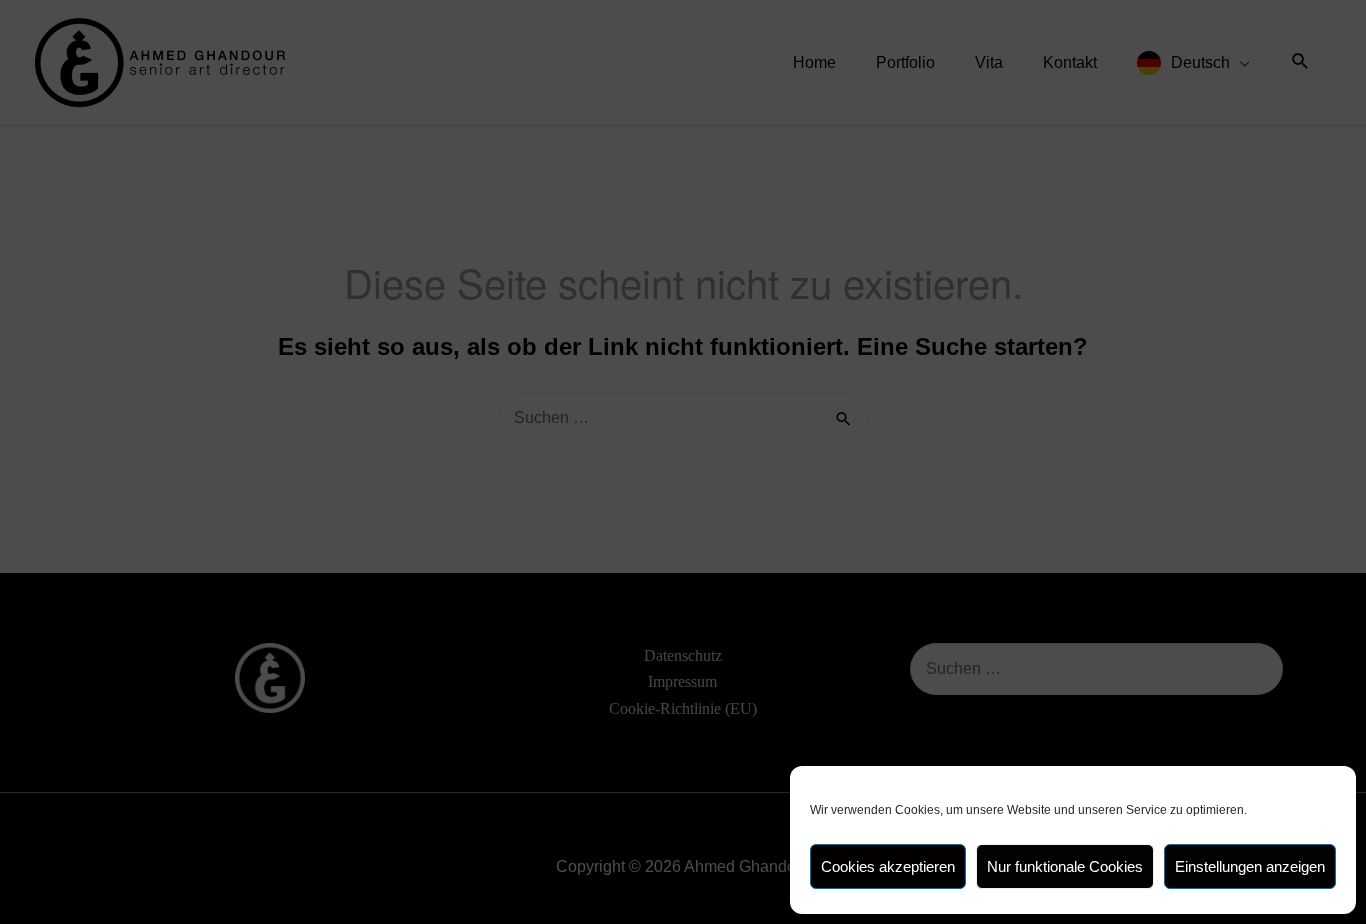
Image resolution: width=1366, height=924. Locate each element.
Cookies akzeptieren (888, 866)
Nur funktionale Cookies (1065, 866)
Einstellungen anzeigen (1250, 866)
